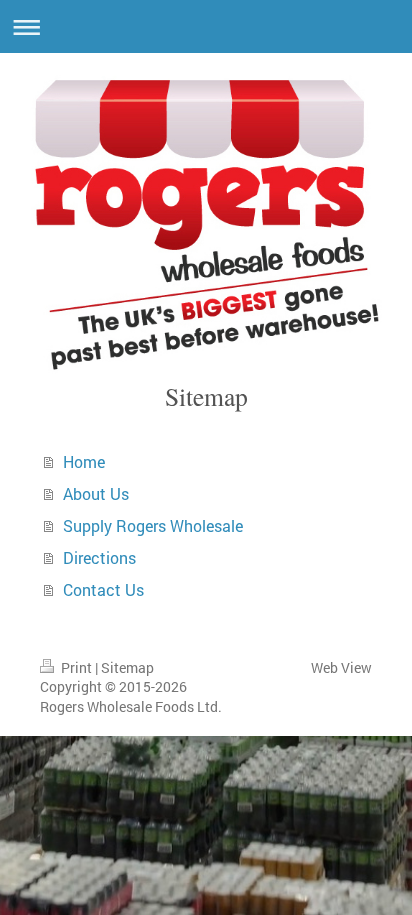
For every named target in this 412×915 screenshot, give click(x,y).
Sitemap (127, 667)
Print (76, 667)
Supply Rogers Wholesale (153, 525)
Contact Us (103, 589)
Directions (99, 557)
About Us (96, 493)
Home (84, 461)
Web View (341, 667)
